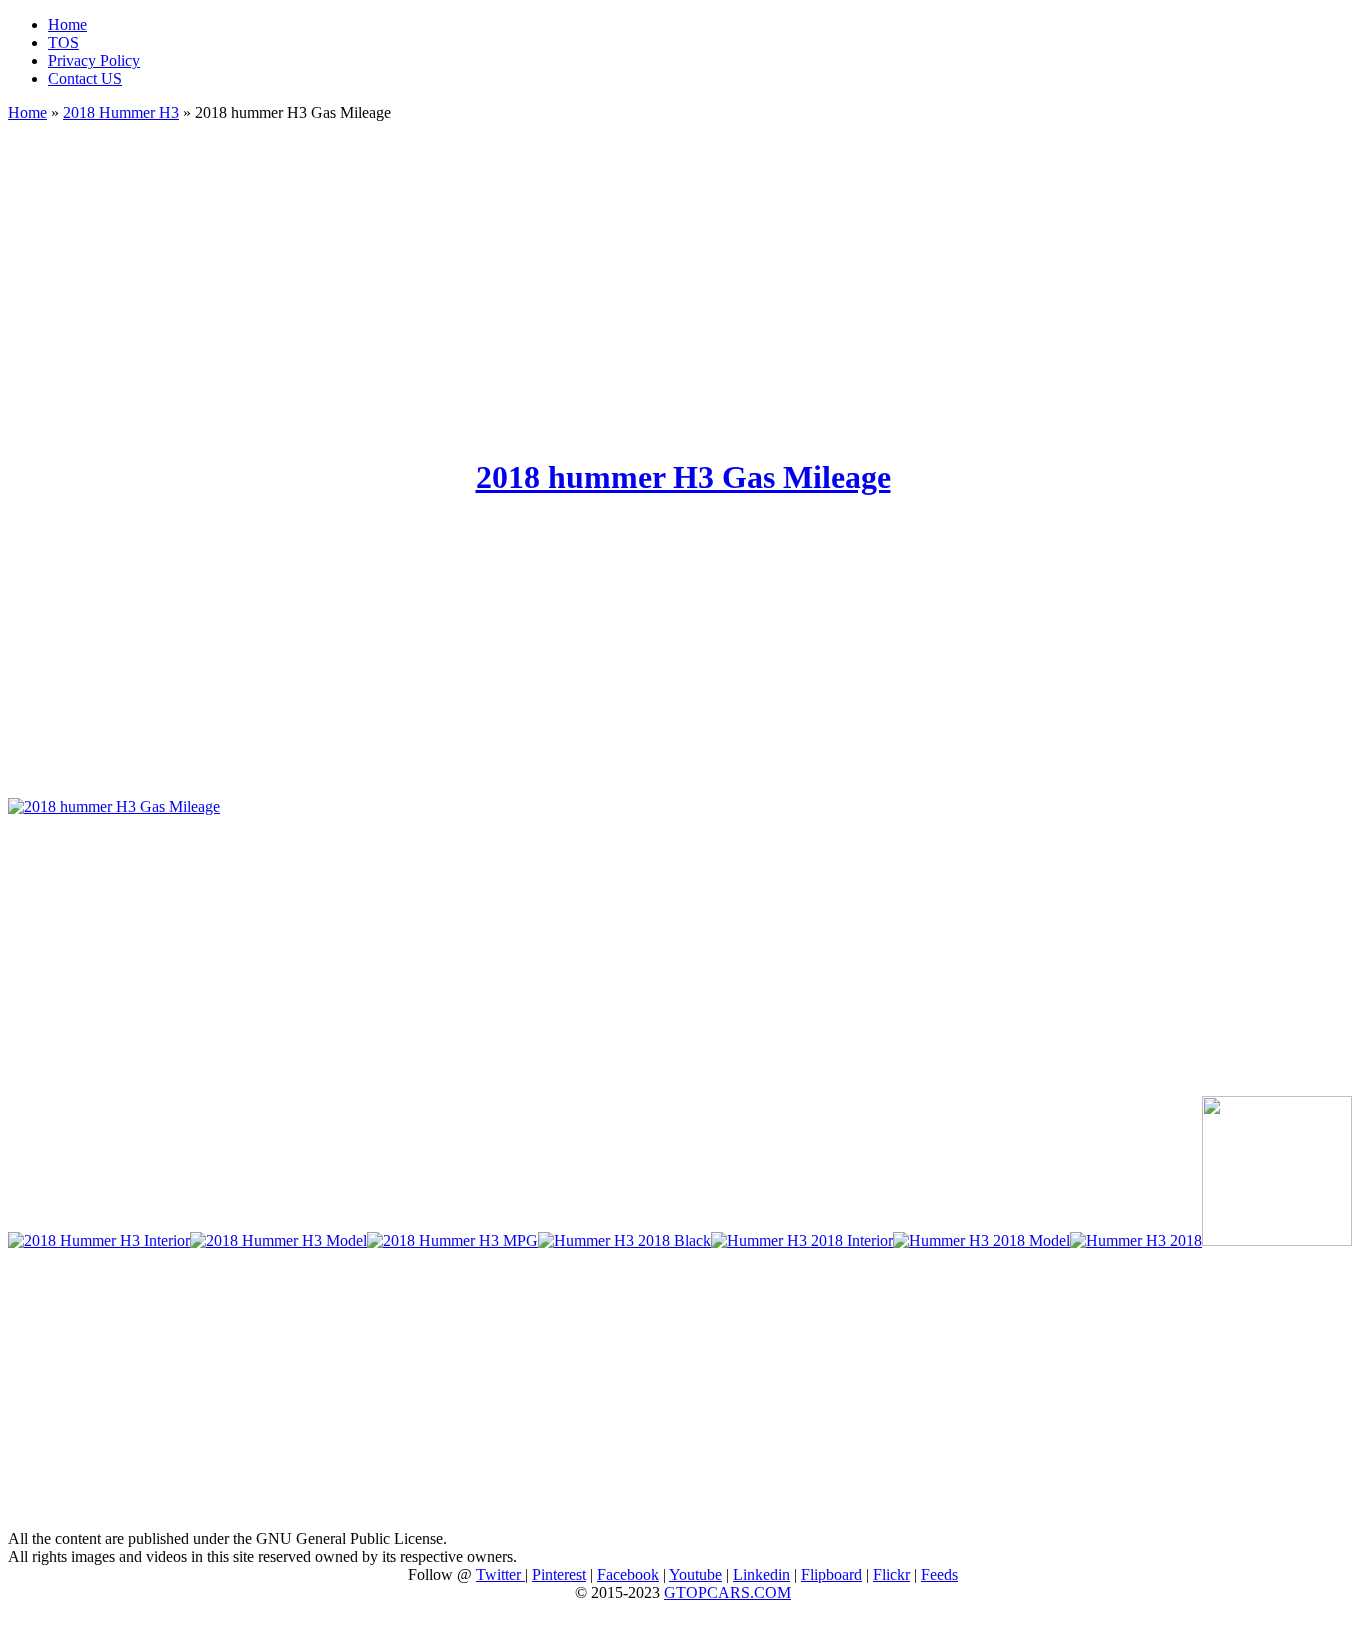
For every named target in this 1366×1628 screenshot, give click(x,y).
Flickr (891, 1574)
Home (67, 24)
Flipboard (831, 1574)
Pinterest (559, 1574)
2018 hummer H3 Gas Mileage (683, 477)
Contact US (85, 78)
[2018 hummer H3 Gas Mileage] (114, 806)
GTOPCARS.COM (727, 1592)
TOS (63, 42)
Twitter (500, 1574)
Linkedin (761, 1574)
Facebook (628, 1574)
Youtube (695, 1574)
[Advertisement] (683, 280)
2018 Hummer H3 (121, 112)
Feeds (939, 1574)
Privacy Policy (94, 60)
